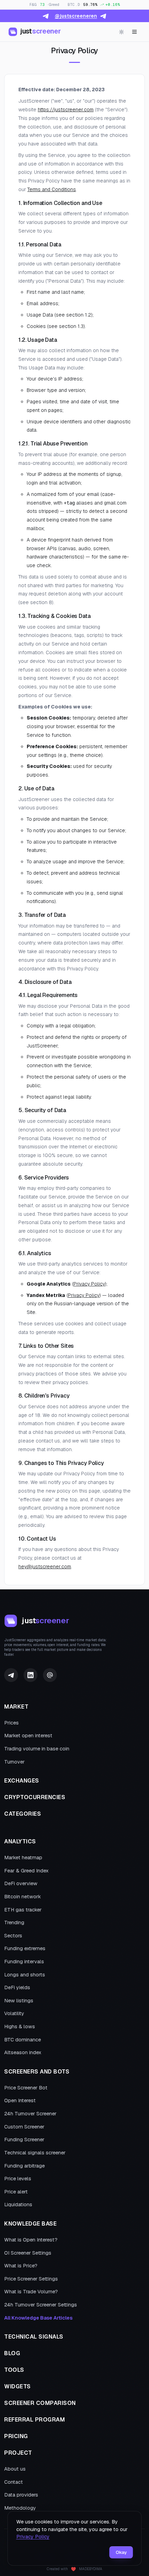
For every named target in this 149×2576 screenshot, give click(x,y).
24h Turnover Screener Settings (41, 2305)
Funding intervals (24, 1962)
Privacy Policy (89, 1284)
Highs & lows (20, 2027)
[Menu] (134, 32)
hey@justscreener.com (45, 1567)
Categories (23, 1814)
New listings (19, 2001)
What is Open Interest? (31, 2240)
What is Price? (21, 2266)
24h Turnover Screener (30, 2114)
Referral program (34, 2420)
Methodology (20, 2508)
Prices (11, 1723)
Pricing (16, 2436)
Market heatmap (23, 1858)
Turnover (14, 1762)
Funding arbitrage (24, 2166)
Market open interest (28, 1736)
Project (18, 2453)
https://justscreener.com (66, 110)
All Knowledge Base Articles (38, 2318)
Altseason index (23, 2052)
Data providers (21, 2495)
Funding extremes (25, 1948)
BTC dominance (23, 2040)
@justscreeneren (76, 16)
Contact (14, 2482)
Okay (121, 2552)
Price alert (16, 2192)
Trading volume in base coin (37, 1749)
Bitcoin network (23, 1897)
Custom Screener (24, 2127)
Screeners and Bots (37, 2072)
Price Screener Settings (31, 2279)
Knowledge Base (30, 2224)
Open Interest (20, 2100)
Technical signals (34, 2337)
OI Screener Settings (28, 2253)
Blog (12, 2353)
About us (15, 2469)
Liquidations (18, 2204)
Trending (14, 1922)
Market (16, 1707)
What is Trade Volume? (31, 2292)
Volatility (14, 2013)
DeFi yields (17, 1987)
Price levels (18, 2179)
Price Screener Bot (26, 2088)
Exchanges (22, 1781)
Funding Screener (24, 2140)
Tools (14, 2370)
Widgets (17, 2386)
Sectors (13, 1936)
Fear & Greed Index (26, 1871)
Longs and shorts (25, 1975)
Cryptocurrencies (35, 1797)
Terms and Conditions (52, 189)
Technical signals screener (35, 2153)
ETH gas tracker (23, 1910)
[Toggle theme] (121, 32)
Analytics (20, 1841)
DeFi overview (21, 1883)
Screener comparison (40, 2403)
